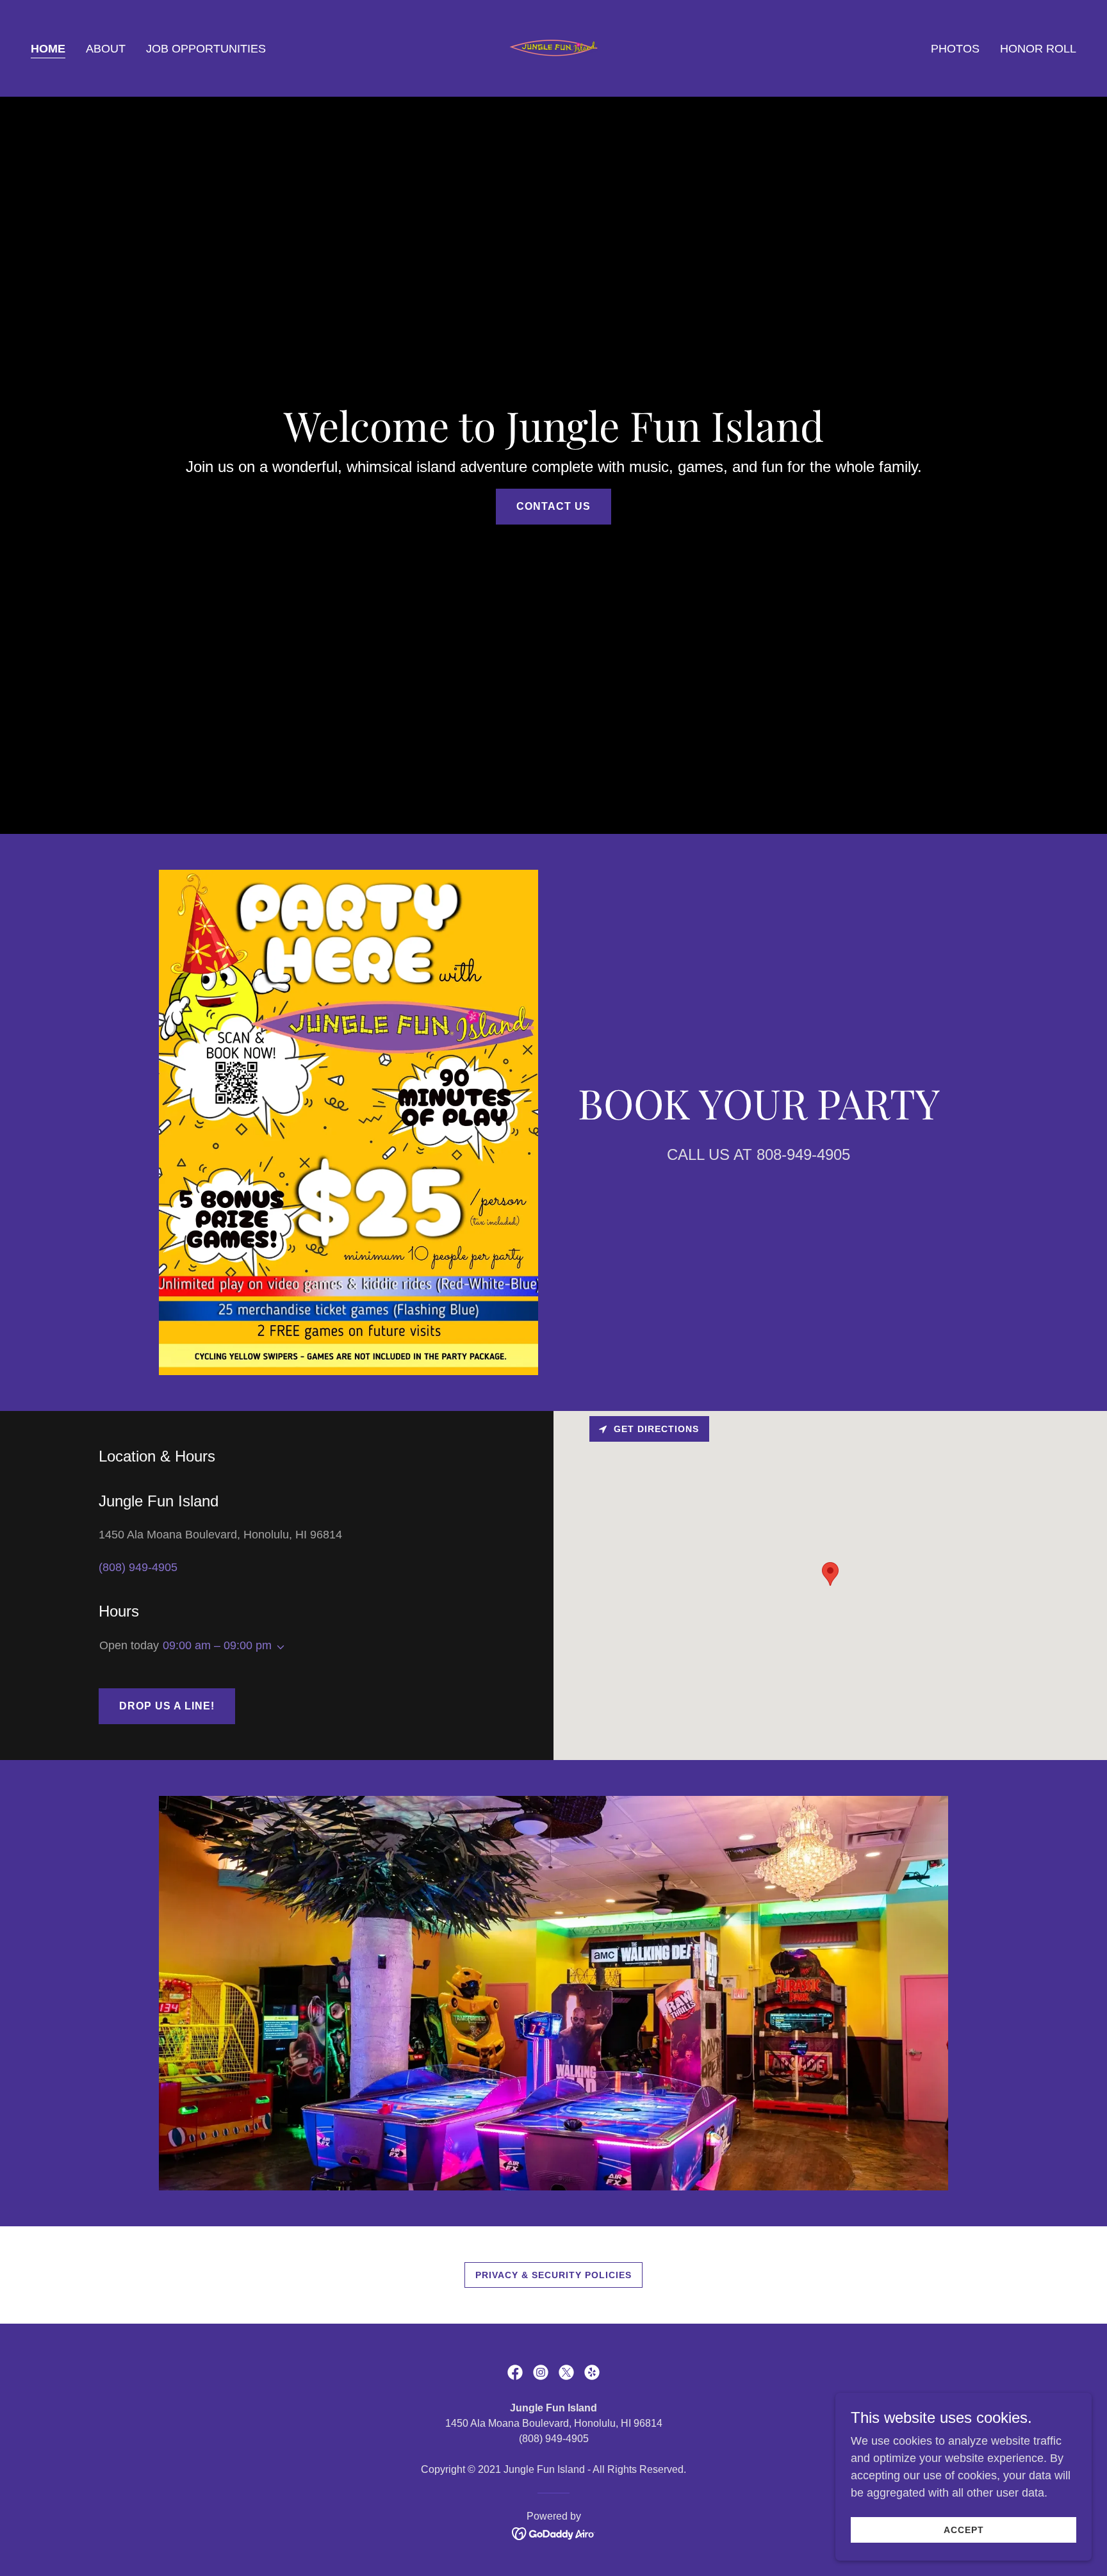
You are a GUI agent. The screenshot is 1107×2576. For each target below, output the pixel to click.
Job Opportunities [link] (206, 49)
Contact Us (553, 506)
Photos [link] (955, 49)
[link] (554, 47)
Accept (964, 2530)
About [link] (106, 49)
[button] (278, 1647)
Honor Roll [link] (1038, 49)
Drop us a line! (167, 1706)
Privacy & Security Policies (553, 2275)
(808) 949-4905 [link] (138, 1567)
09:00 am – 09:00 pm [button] (217, 1645)
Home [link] (48, 49)
